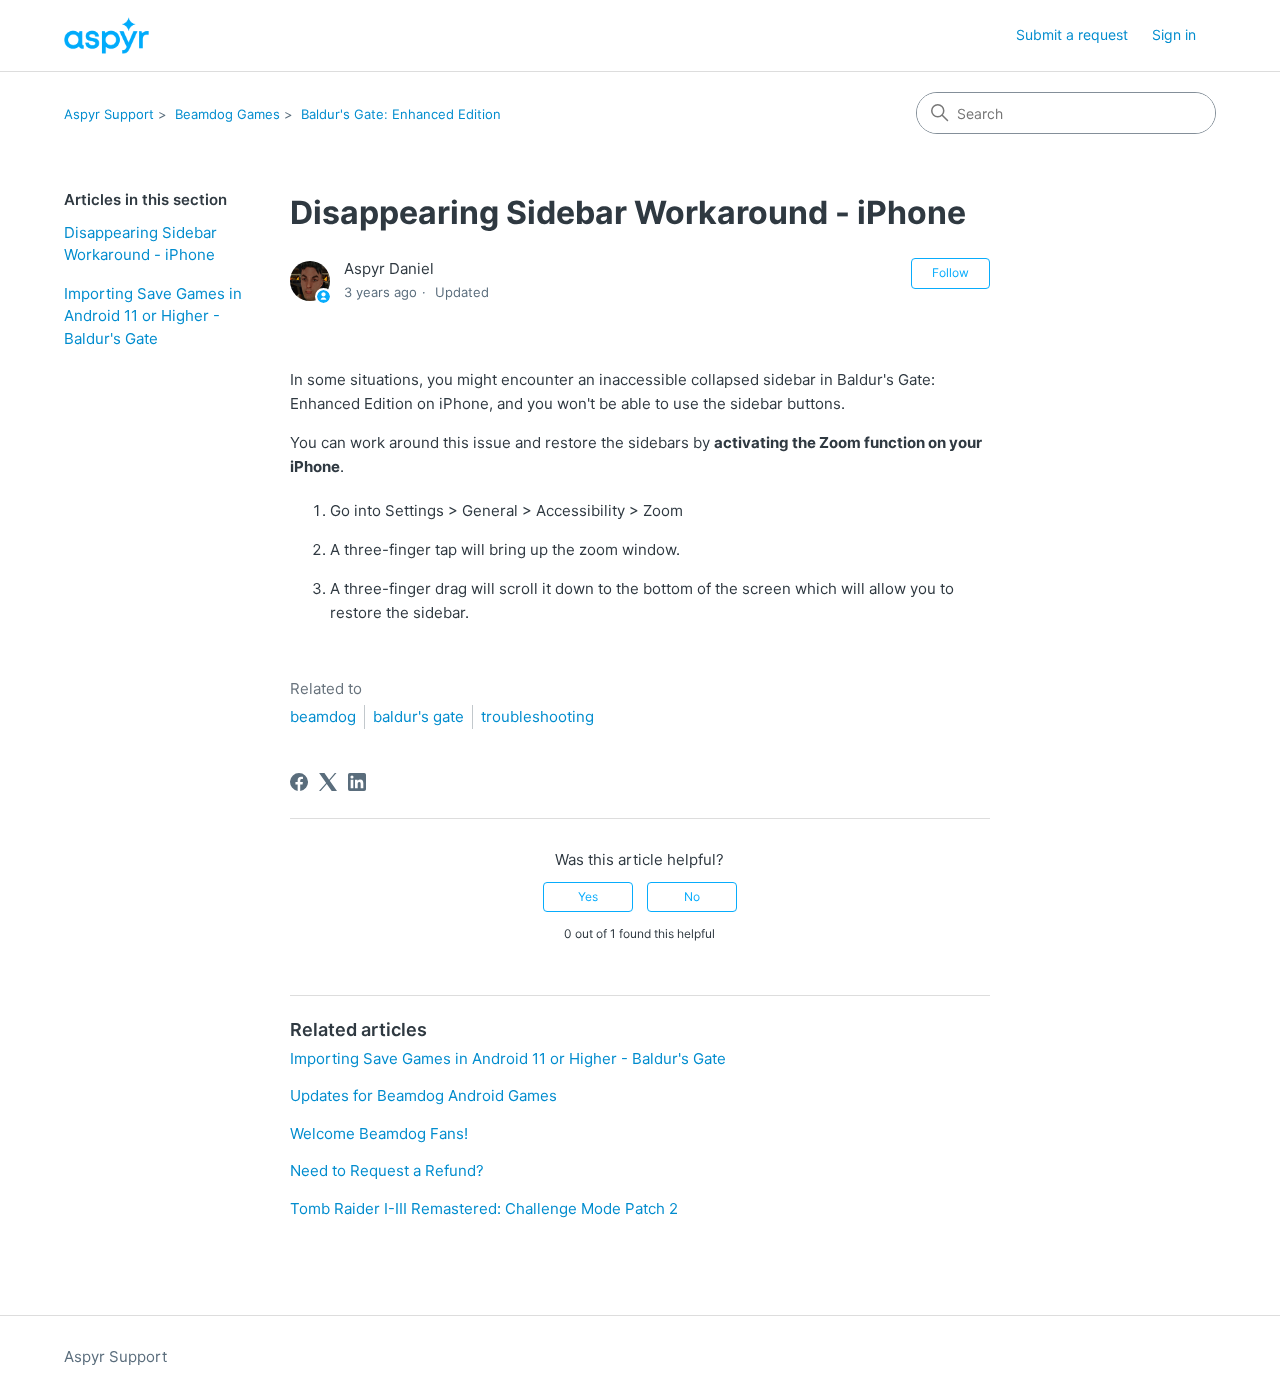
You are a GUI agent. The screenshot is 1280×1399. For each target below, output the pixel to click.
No (692, 896)
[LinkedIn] (357, 782)
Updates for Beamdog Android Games (423, 1095)
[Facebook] (299, 782)
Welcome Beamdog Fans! (379, 1133)
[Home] (106, 35)
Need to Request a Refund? (387, 1170)
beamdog (323, 716)
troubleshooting (537, 716)
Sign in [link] (1174, 34)
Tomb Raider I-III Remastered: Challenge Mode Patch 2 (484, 1208)
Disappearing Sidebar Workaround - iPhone (140, 244)
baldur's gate (418, 716)
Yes (588, 896)
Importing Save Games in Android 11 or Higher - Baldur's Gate (153, 316)
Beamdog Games (227, 114)
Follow (950, 272)
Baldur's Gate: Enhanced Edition (401, 114)
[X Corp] (328, 782)
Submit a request (1072, 34)
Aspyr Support (109, 114)
